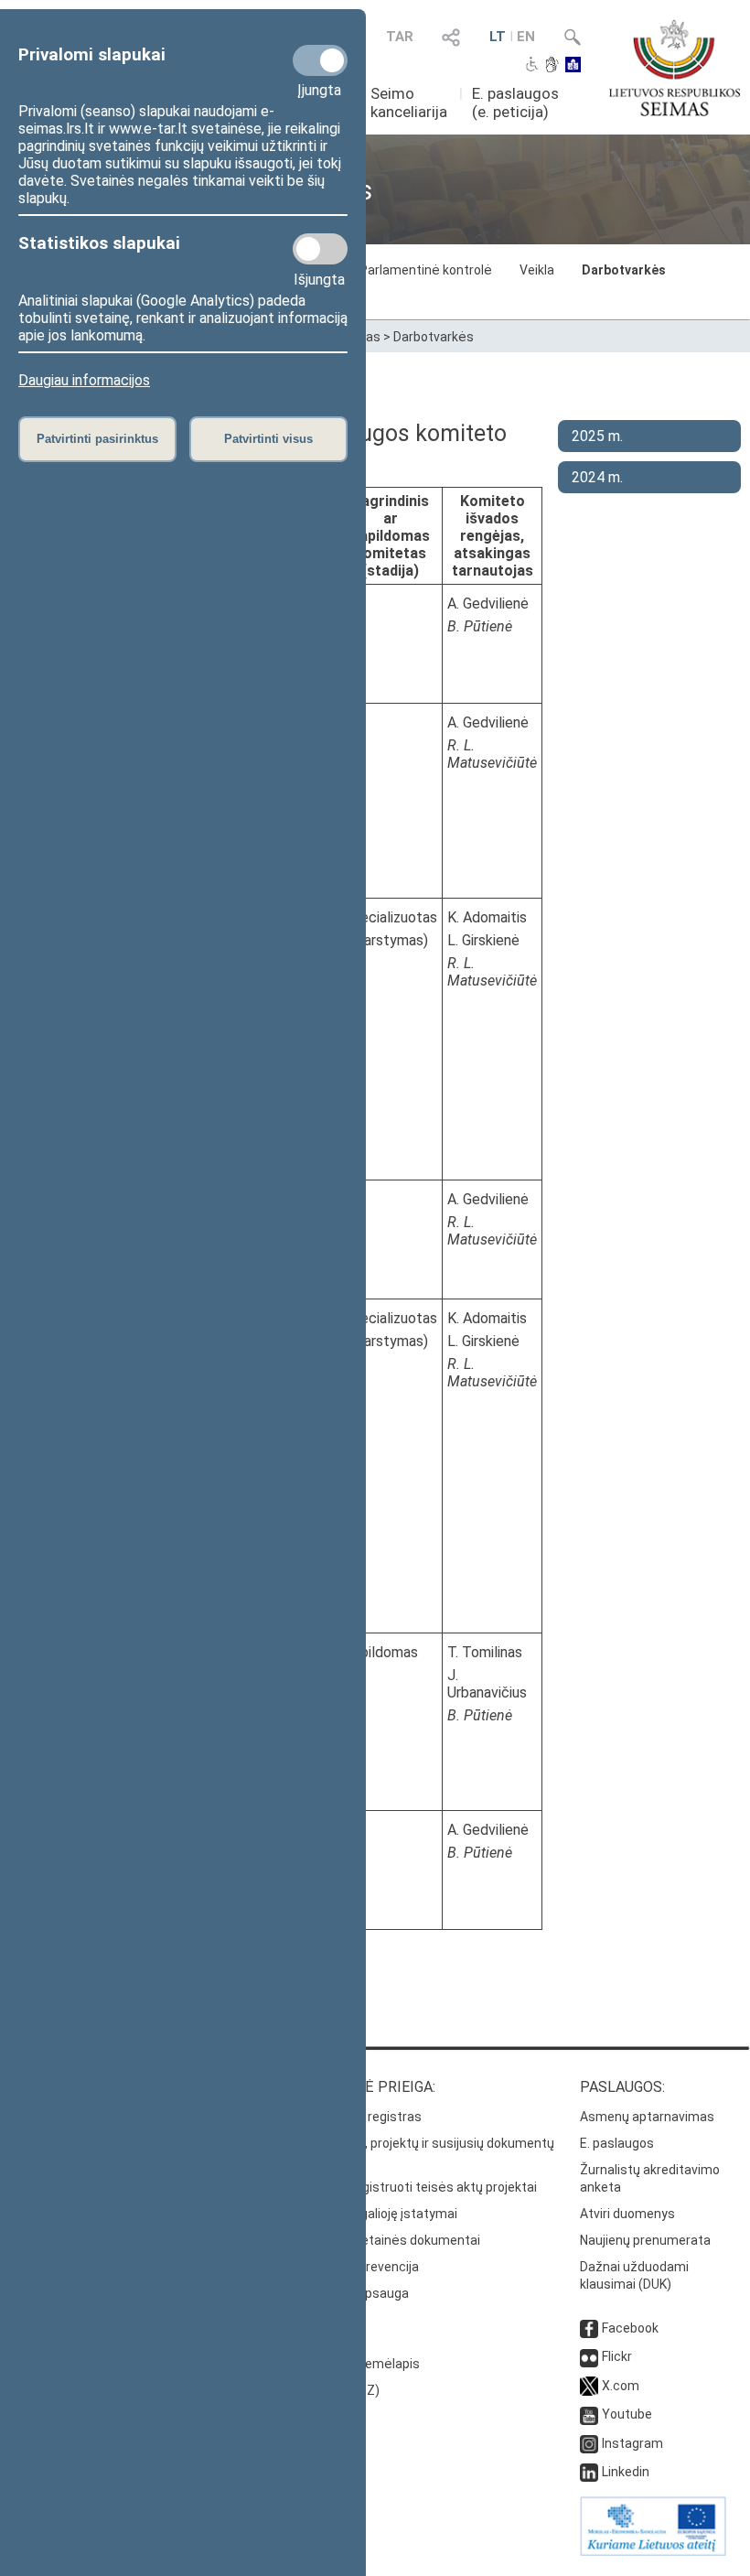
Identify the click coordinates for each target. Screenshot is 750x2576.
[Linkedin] (589, 2472)
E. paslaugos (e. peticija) (515, 102)
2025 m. (597, 436)
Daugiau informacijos (84, 380)
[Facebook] (589, 2328)
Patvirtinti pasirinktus (97, 439)
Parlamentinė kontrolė (426, 270)
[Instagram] (589, 2443)
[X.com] (589, 2386)
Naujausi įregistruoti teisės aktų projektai (416, 2187)
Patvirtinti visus (268, 439)
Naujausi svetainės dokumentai (387, 2240)
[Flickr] (589, 2356)
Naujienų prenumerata (645, 2240)
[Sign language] (552, 66)
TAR (400, 37)
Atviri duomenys (627, 2214)
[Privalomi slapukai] (320, 60)
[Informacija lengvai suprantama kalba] (573, 66)
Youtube (627, 2414)
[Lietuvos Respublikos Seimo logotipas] (675, 68)
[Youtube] (589, 2414)
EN (526, 37)
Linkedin (626, 2472)
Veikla (537, 270)
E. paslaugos (617, 2143)
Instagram (632, 2443)
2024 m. (597, 477)
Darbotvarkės (624, 270)
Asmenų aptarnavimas (647, 2117)
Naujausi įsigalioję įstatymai (376, 2214)
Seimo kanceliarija (409, 102)
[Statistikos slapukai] (320, 249)
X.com (621, 2386)
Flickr (617, 2356)
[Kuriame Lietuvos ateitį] (653, 2551)
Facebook (630, 2328)
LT (498, 37)
